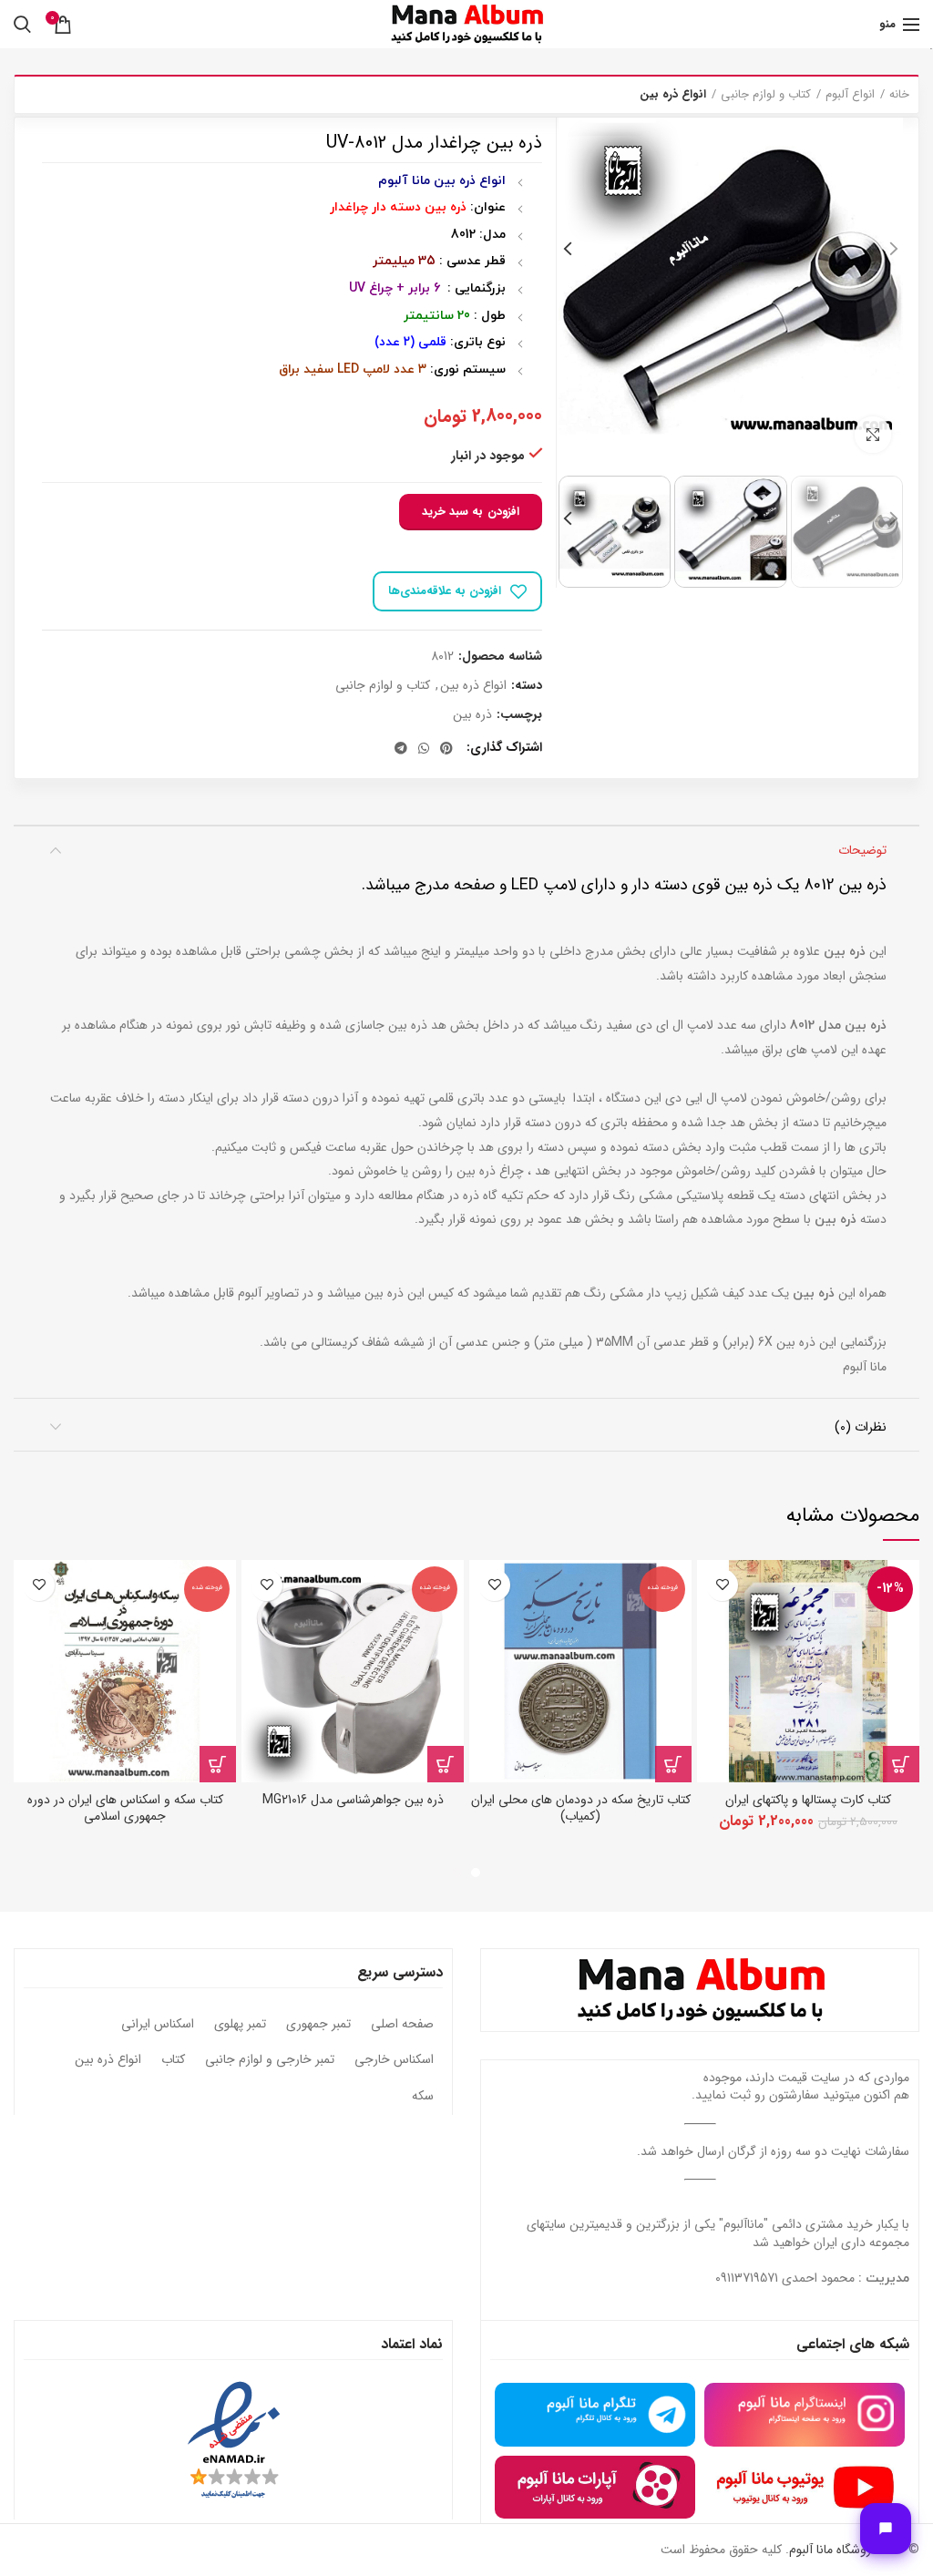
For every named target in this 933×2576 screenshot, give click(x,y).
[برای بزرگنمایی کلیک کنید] (873, 435)
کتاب (173, 2060)
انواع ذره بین (673, 95)
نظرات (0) (861, 1427)
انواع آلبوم (850, 95)
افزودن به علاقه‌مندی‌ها (445, 591)
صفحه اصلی (402, 2025)
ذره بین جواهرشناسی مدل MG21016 (353, 1800)
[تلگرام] (401, 748)
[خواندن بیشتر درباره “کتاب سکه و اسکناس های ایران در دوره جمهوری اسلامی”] (218, 1764)
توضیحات (862, 850)
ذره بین (472, 715)
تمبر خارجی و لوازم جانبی (270, 2060)
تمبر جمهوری (318, 2025)
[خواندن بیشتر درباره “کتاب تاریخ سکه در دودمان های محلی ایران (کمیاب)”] (673, 1764)
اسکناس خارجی (394, 2060)
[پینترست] (446, 748)
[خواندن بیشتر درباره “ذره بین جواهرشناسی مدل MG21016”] (446, 1764)
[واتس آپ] (424, 748)
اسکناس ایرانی (158, 2025)
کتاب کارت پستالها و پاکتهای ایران (808, 1800)
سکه (423, 2097)
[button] (901, 1764)
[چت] (886, 2529)
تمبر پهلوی (240, 2025)
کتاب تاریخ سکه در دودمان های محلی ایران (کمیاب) (581, 1808)
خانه (899, 95)
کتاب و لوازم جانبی (766, 95)
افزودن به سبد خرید (471, 512)
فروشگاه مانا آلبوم (833, 2550)
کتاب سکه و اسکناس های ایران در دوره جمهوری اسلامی (125, 1808)
